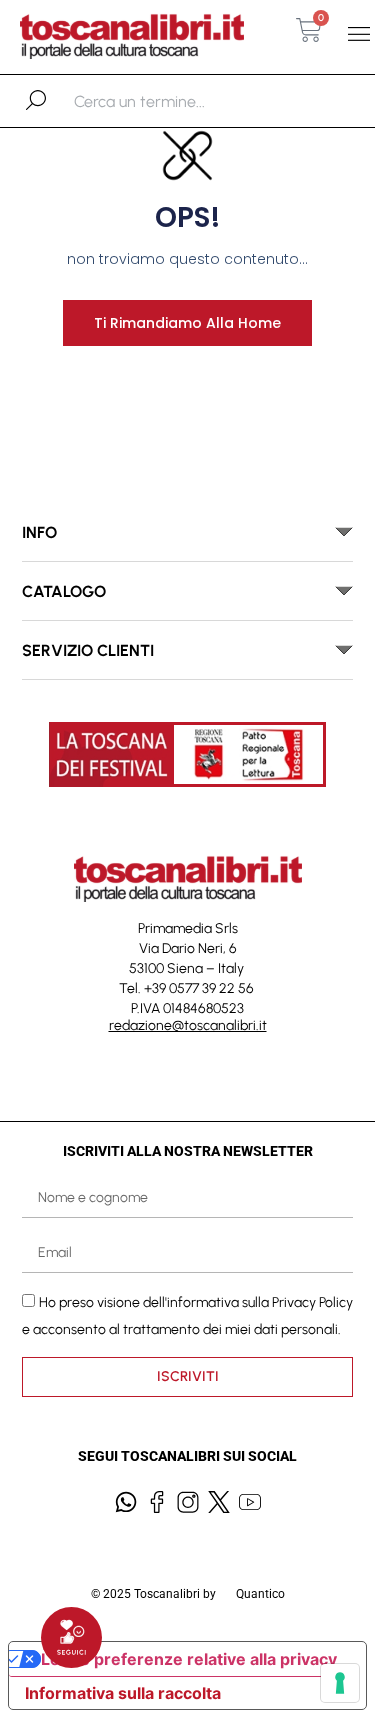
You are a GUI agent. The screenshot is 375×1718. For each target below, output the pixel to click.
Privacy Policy (312, 1302)
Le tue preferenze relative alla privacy (189, 1659)
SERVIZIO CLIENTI (88, 650)
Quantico (260, 1594)
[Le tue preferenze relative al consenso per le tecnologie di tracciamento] (340, 1683)
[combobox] (177, 101)
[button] (358, 34)
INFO (39, 532)
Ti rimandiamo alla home (187, 323)
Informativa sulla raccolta (123, 1693)
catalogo (64, 591)
